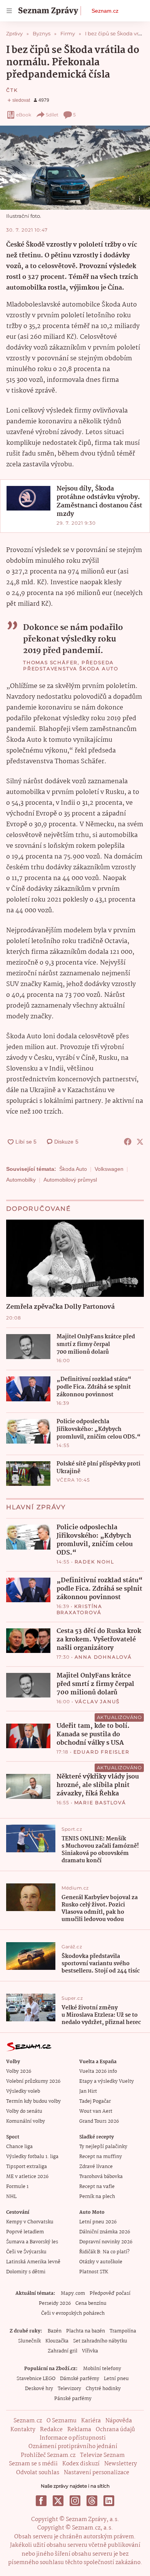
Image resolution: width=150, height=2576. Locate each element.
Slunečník (29, 2341)
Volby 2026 (19, 2071)
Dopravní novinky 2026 (106, 2242)
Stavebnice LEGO (36, 2379)
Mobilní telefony (102, 2369)
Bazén (55, 2331)
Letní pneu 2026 (98, 2222)
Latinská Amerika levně (33, 2262)
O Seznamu (62, 2421)
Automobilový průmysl (70, 1180)
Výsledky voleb (23, 2091)
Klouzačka (57, 2341)
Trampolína (123, 2331)
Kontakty (23, 2430)
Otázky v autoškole (101, 2262)
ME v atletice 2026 (27, 2177)
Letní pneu (116, 2379)
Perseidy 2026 (55, 2303)
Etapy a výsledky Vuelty (107, 2081)
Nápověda (119, 2421)
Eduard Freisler (102, 1752)
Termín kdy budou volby (33, 2101)
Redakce (51, 2430)
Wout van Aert (96, 2111)
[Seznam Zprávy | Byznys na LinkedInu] (109, 2501)
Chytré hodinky (103, 2389)
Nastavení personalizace (97, 2473)
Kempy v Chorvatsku (30, 2222)
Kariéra (91, 2421)
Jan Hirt (88, 2091)
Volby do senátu (24, 2111)
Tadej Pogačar (95, 2101)
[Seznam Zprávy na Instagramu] (75, 2501)
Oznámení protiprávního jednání (73, 2447)
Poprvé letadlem (25, 2232)
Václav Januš (97, 1702)
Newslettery (121, 2464)
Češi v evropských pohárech (73, 2313)
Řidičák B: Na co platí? (104, 2252)
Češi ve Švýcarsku (26, 2252)
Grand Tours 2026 (99, 2121)
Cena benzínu (91, 2303)
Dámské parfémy (80, 2379)
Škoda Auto (73, 1169)
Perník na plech (97, 2197)
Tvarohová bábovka (101, 2177)
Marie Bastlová (100, 1803)
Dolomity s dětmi (26, 2272)
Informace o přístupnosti (73, 2438)
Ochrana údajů (115, 2430)
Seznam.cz (105, 11)
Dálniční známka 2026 (105, 2232)
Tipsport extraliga (27, 2167)
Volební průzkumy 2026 (33, 2081)
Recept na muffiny (101, 2157)
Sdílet (52, 115)
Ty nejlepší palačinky (103, 2147)
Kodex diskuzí (81, 2464)
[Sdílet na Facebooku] (128, 1142)
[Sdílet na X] (140, 1142)
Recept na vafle (97, 2187)
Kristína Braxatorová (79, 1609)
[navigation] (9, 11)
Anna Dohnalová (103, 1657)
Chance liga (19, 2147)
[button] (75, 168)
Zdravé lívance (96, 2167)
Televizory (69, 2389)
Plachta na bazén (86, 2331)
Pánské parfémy (73, 2399)
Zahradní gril (62, 2351)
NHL (11, 2197)
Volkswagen (109, 1169)
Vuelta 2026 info (98, 2071)
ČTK (12, 90)
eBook (24, 115)
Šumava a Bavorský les (32, 2242)
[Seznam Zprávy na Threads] (92, 2501)
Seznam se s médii (33, 2464)
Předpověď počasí (110, 2293)
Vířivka (90, 2351)
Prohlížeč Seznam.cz (48, 2455)
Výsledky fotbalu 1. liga (32, 2157)
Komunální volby (26, 2121)
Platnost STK (94, 2272)
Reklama (79, 2430)
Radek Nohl (94, 1562)
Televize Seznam (102, 2455)
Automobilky (21, 1180)
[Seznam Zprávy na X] (58, 2501)
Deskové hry (39, 2389)
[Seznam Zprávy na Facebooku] (41, 2501)
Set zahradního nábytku (100, 2341)
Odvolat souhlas (38, 2473)
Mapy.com (73, 2293)
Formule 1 (17, 2187)
